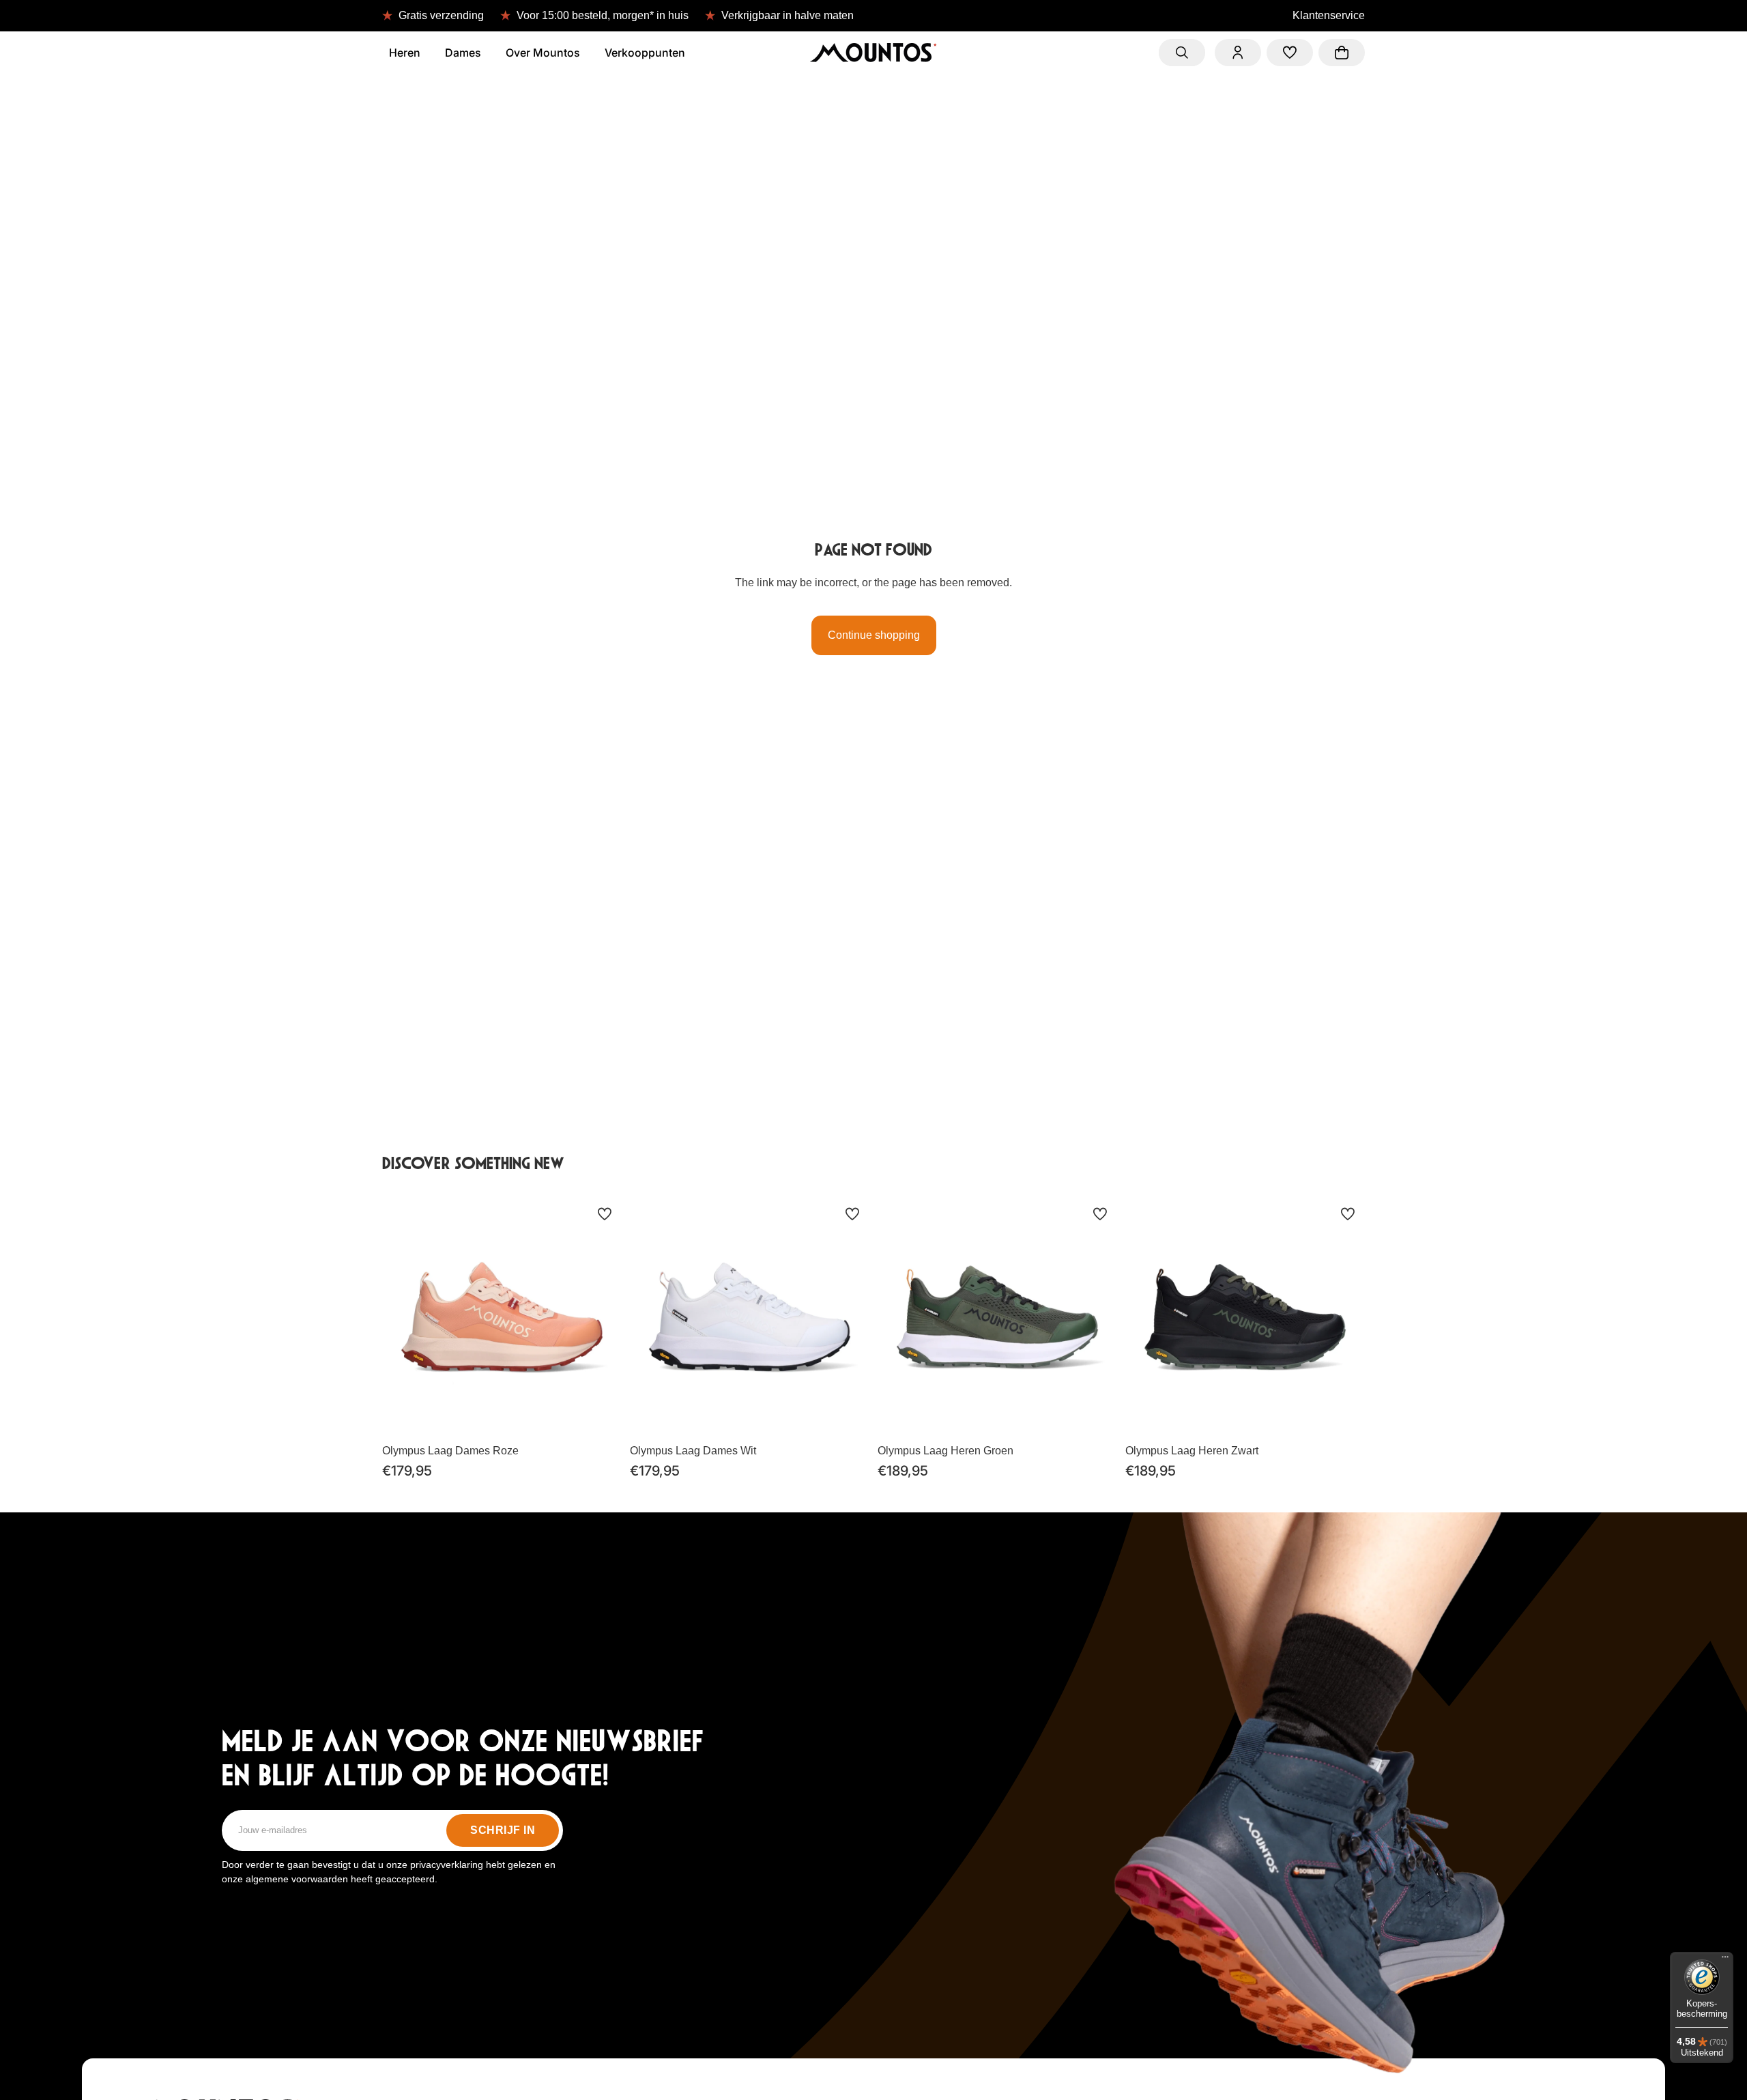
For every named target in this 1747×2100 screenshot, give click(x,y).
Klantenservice (1329, 15)
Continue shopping (874, 635)
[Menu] (1725, 1960)
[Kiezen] (601, 1416)
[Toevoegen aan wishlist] (605, 1214)
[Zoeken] (1182, 53)
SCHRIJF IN (503, 1830)
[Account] (1238, 53)
